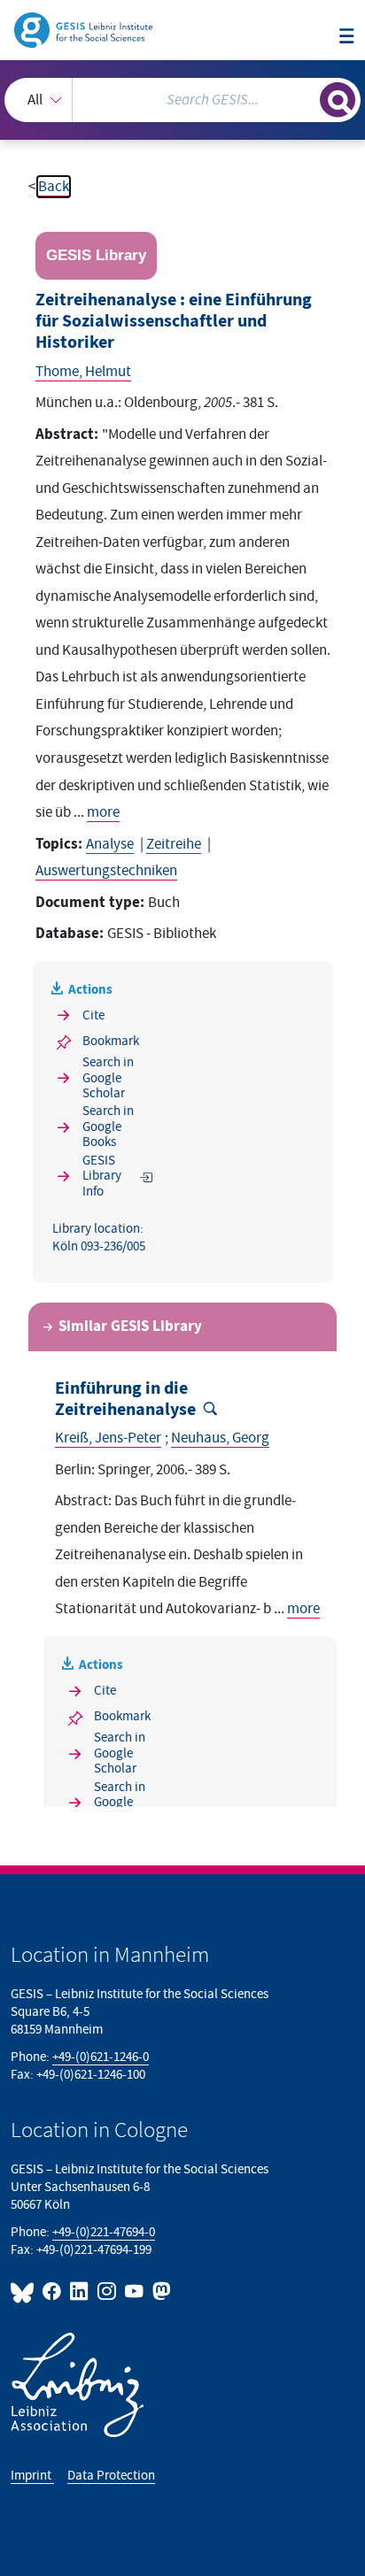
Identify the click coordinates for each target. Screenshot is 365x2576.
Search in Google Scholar (108, 1078)
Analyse (110, 844)
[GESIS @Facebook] (53, 2291)
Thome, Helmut (83, 372)
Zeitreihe (174, 844)
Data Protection (111, 2476)
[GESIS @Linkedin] (80, 2291)
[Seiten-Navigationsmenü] (347, 38)
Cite (93, 1015)
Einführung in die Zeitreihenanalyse (125, 1399)
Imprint (32, 2476)
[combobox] (182, 100)
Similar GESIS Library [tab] (130, 1326)
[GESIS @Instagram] (108, 2291)
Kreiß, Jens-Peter (108, 1438)
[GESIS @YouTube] (135, 2291)
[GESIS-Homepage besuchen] (85, 29)
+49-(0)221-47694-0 (104, 2232)
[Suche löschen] (306, 98)
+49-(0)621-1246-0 (101, 2057)
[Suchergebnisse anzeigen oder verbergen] (338, 100)
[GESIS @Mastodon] (160, 2291)
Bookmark (111, 1041)
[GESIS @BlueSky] (25, 2291)
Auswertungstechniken (106, 871)
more (103, 812)
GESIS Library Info (102, 1176)
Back (54, 187)
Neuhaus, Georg (220, 1438)
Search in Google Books (108, 1127)
